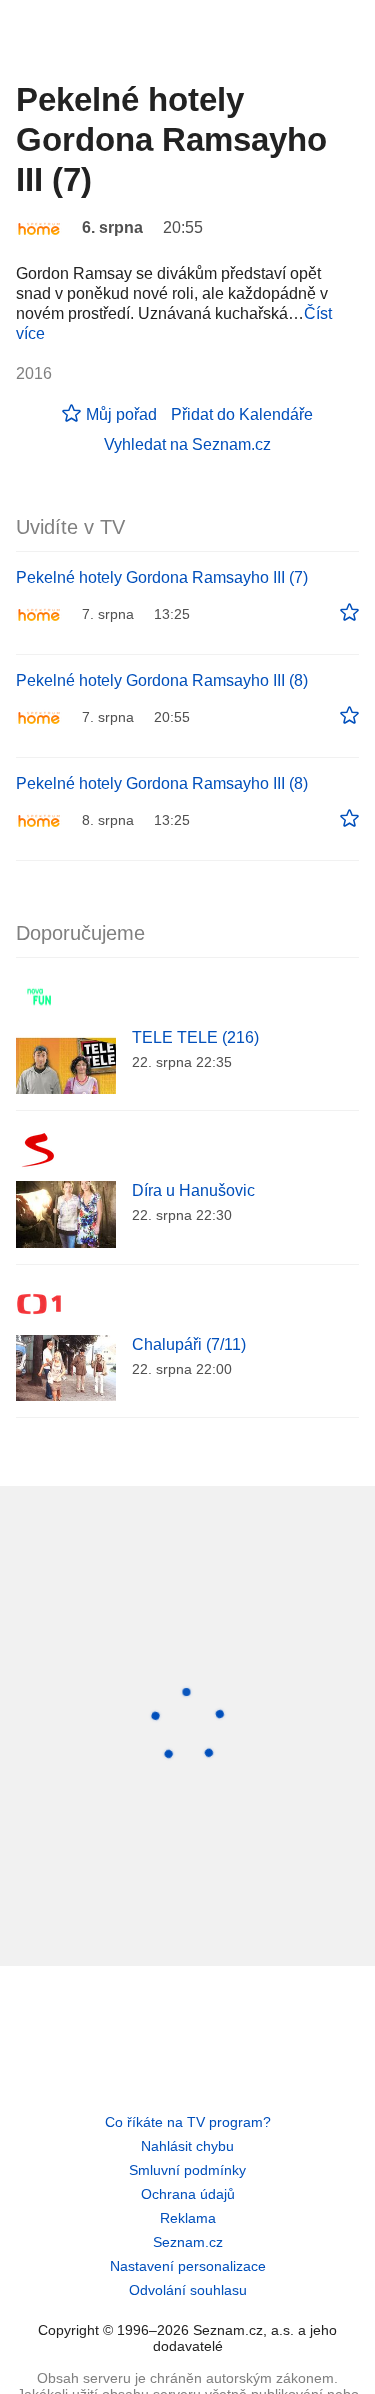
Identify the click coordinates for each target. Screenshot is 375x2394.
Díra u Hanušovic (193, 1190)
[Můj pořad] (349, 613)
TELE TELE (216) (195, 1037)
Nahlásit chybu (187, 2146)
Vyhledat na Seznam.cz (187, 444)
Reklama (188, 2218)
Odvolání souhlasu (188, 2290)
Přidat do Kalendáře (242, 414)
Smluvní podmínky (187, 2170)
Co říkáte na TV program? (188, 2122)
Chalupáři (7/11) (189, 1344)
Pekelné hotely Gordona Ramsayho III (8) (162, 680)
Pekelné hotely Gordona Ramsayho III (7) (162, 577)
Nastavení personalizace (188, 2266)
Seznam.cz (188, 2242)
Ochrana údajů (188, 2194)
